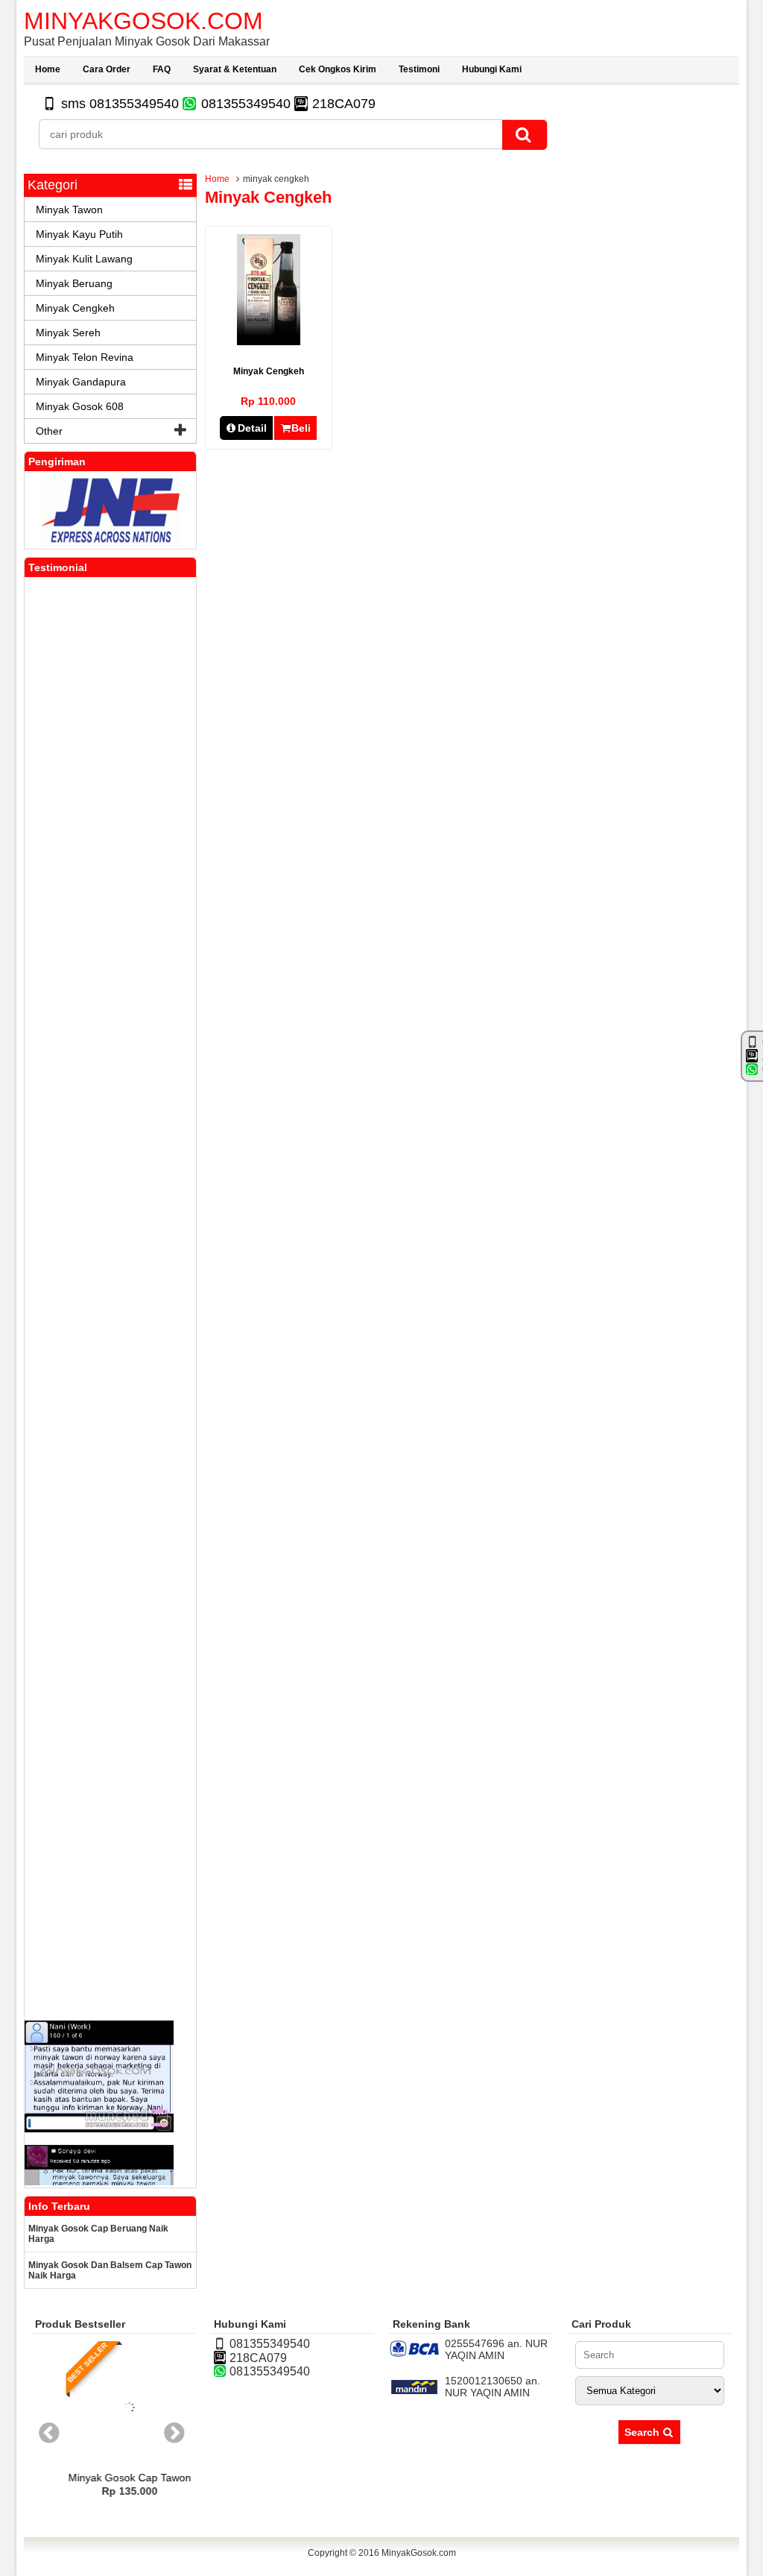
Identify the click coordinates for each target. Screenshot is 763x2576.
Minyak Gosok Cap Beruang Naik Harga (98, 2234)
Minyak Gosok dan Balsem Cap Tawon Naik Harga (110, 2270)
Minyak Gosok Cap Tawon (114, 2478)
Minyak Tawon (69, 210)
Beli (301, 428)
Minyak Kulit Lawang (84, 259)
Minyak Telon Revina (85, 357)
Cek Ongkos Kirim (338, 69)
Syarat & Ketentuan (235, 69)
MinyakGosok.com (143, 21)
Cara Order (107, 69)
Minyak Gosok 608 (80, 406)
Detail (252, 428)
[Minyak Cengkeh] (269, 341)
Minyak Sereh (68, 333)
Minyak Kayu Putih (79, 234)
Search (643, 2432)
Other (49, 431)
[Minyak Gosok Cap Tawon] (113, 2437)
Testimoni (419, 69)
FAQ (162, 69)
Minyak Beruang (74, 283)
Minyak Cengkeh (269, 371)
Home (48, 69)
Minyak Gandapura (81, 382)
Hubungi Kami (492, 69)
